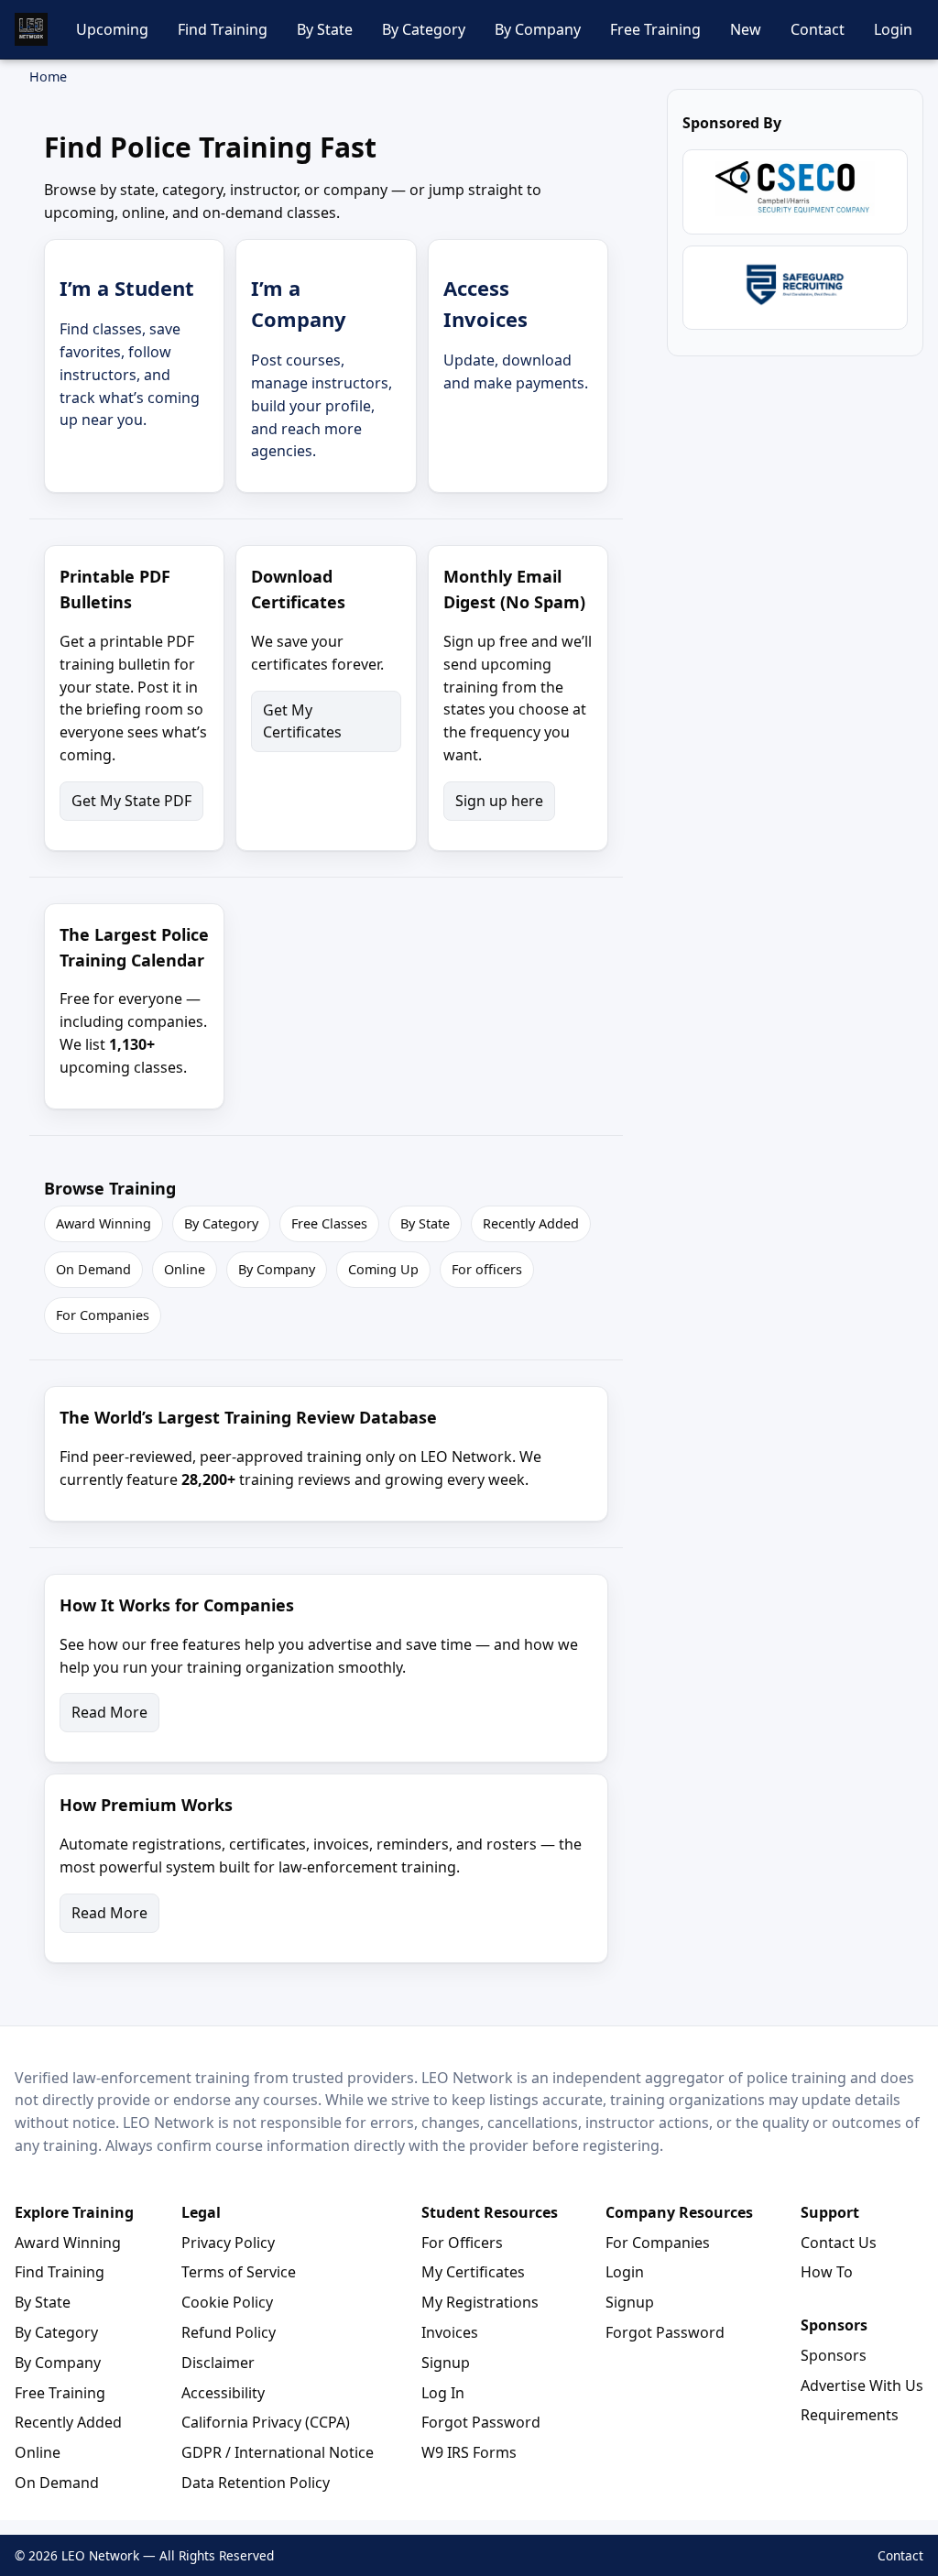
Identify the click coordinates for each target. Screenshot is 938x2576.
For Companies (103, 1315)
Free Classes (329, 1223)
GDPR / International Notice (278, 2452)
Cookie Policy (227, 2302)
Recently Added (531, 1223)
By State (325, 29)
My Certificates (473, 2272)
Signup (446, 2363)
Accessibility (223, 2393)
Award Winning (104, 1223)
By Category (424, 29)
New (746, 29)
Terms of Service (239, 2272)
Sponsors (834, 2355)
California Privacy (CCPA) (266, 2422)
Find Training (223, 29)
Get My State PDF (131, 801)
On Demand (93, 1269)
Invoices (450, 2332)
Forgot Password (481, 2422)
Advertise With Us (862, 2385)
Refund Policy (229, 2332)
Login (893, 29)
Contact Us (839, 2243)
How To (827, 2272)
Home (48, 76)
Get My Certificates (302, 721)
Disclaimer (218, 2363)
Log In (443, 2393)
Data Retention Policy (256, 2483)
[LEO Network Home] (31, 29)
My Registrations (480, 2302)
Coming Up (383, 1269)
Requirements (850, 2415)
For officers (487, 1269)
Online (185, 1269)
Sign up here (499, 801)
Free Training (655, 29)
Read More (109, 1712)
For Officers (462, 2243)
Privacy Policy (228, 2243)
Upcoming (112, 29)
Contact (818, 29)
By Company (538, 29)
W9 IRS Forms (469, 2452)
